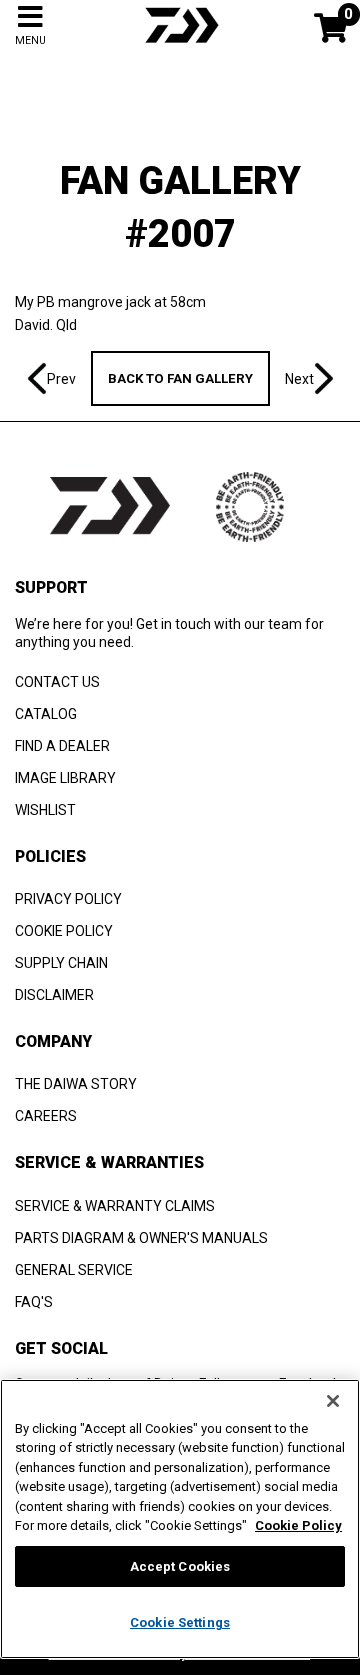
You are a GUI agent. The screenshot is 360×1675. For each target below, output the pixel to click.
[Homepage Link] (180, 45)
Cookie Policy (298, 1525)
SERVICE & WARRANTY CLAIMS (115, 1206)
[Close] (333, 1401)
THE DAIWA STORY (76, 1084)
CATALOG (46, 714)
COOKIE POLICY (64, 931)
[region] (180, 1519)
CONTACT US (57, 682)
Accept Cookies (180, 1566)
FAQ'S (34, 1302)
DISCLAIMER (54, 995)
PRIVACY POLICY (68, 899)
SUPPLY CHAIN (61, 963)
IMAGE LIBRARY (65, 778)
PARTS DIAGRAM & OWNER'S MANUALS (141, 1238)
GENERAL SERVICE (74, 1270)
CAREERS (46, 1116)
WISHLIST (45, 810)
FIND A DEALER (62, 746)
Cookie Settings (180, 1622)
